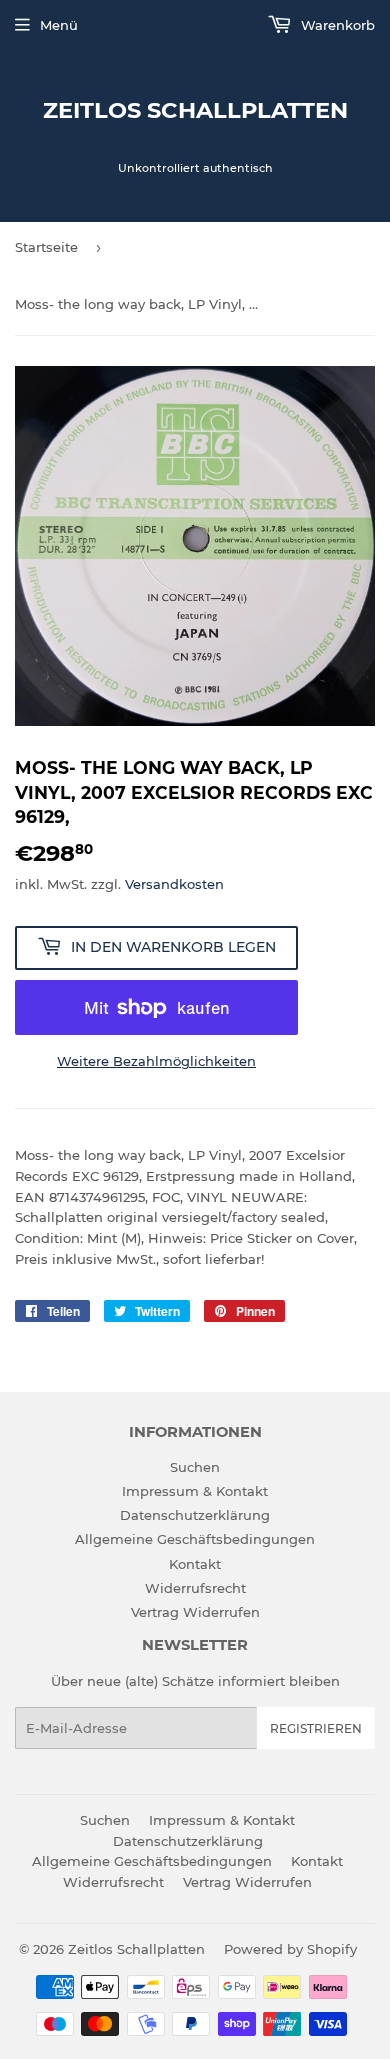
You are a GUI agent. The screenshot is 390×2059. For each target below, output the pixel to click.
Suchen (195, 1467)
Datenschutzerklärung (195, 1515)
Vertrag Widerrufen (195, 1612)
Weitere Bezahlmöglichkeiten (156, 1061)
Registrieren (316, 1728)
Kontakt (195, 1564)
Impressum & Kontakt (195, 1491)
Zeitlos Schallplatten (195, 110)
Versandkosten (174, 884)
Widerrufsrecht (195, 1588)
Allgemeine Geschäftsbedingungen (195, 1539)
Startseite (46, 247)
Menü (59, 25)
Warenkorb (336, 25)
